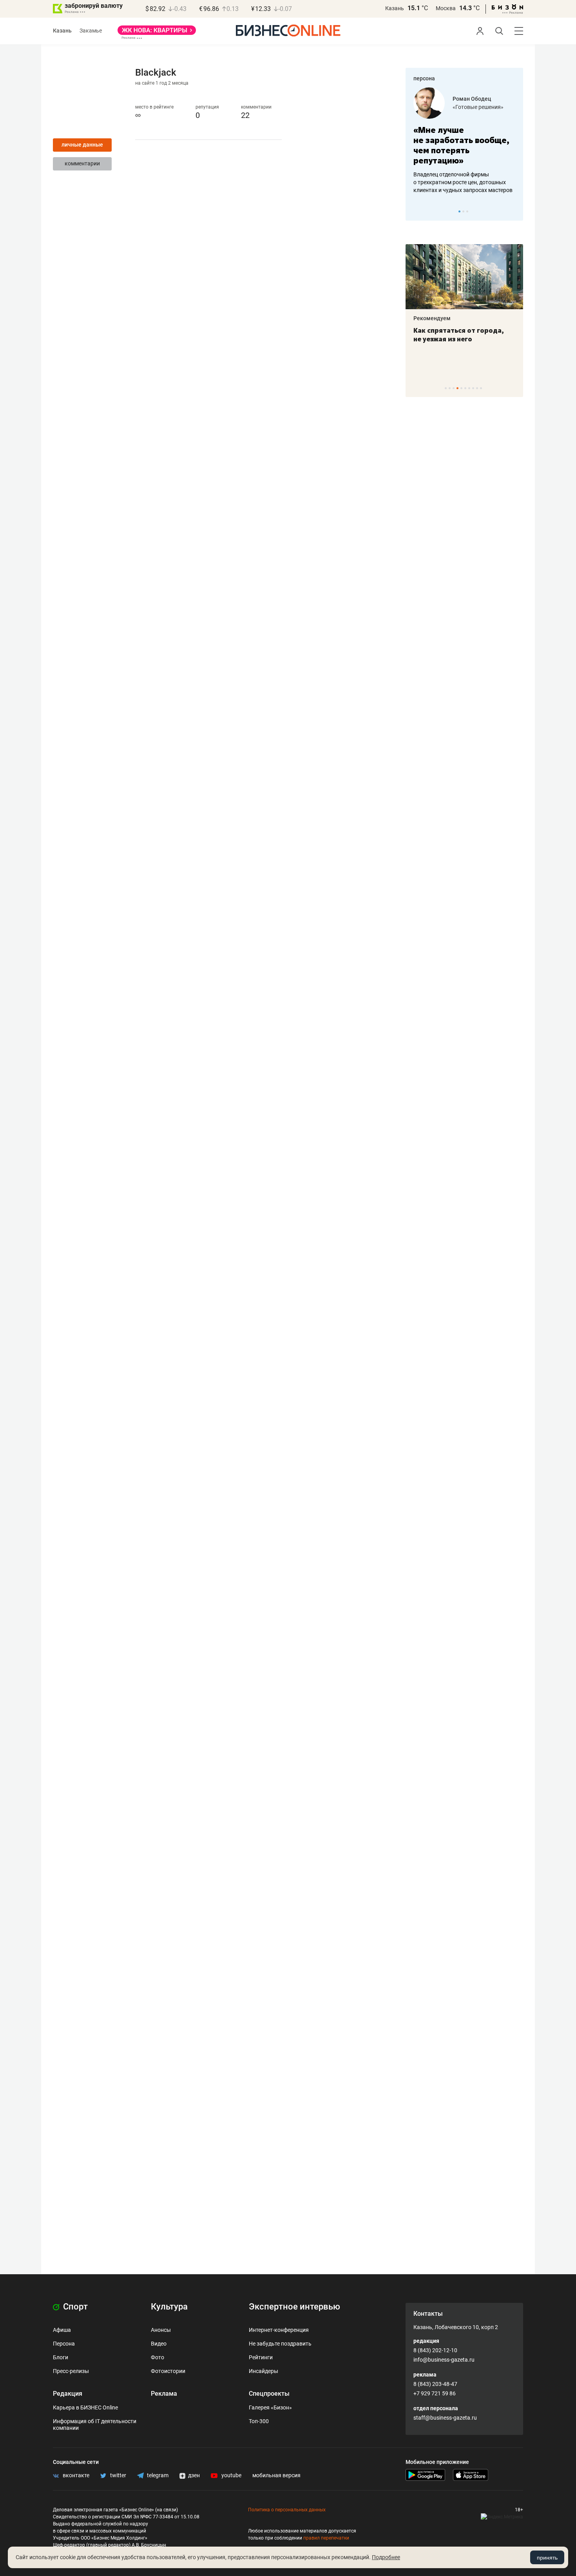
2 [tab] (463, 211)
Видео (159, 2344)
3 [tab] (467, 211)
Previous (417, 211)
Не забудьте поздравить (280, 2344)
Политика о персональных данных (287, 2510)
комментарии (82, 163)
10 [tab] (481, 388)
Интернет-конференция (279, 2330)
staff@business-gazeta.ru (445, 2418)
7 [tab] (469, 388)
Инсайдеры (264, 2371)
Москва (446, 8)
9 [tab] (477, 388)
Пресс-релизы (71, 2371)
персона (424, 78)
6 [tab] (465, 388)
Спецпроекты (269, 2394)
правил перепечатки (326, 2538)
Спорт (74, 2307)
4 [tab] (457, 388)
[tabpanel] (464, 141)
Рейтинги (261, 2357)
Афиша (62, 2330)
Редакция (68, 2394)
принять (547, 2558)
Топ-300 (259, 2421)
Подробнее (386, 2557)
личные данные (82, 145)
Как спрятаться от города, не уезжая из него (459, 335)
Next (514, 211)
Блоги (61, 2357)
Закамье (91, 31)
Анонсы (161, 2330)
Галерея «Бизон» (270, 2407)
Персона (64, 2344)
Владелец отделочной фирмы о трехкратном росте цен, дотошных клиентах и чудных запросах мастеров (463, 182)
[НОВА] (157, 33)
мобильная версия (276, 2475)
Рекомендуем (432, 318)
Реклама (164, 2394)
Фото (158, 2357)
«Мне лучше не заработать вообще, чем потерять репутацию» (461, 145)
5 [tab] (461, 388)
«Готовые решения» (478, 107)
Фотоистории (168, 2371)
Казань (395, 8)
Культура (169, 2307)
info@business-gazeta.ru (444, 2360)
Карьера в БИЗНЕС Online (85, 2407)
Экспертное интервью (294, 2307)
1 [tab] (459, 211)
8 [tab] (473, 388)
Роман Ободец (472, 99)
